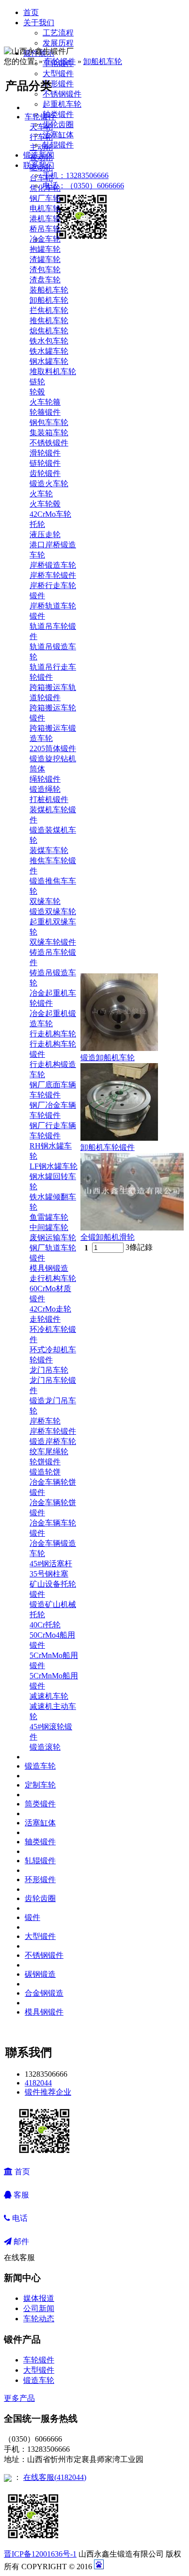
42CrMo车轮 (50, 514)
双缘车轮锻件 (53, 942)
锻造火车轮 (49, 484)
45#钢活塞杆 (51, 1564)
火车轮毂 (45, 504)
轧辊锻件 (58, 145)
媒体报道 (39, 2298)
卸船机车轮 (103, 61)
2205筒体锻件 (53, 748)
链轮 (37, 382)
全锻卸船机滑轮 (108, 1237)
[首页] (32, 32)
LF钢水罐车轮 (54, 1166)
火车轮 (41, 494)
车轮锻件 (60, 61)
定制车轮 (40, 1785)
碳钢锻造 (40, 1974)
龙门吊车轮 (49, 1370)
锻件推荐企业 (48, 2092)
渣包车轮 (45, 270)
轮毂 (37, 392)
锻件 (32, 1917)
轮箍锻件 (45, 412)
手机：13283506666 (76, 175)
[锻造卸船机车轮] (119, 1048)
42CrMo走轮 (50, 1309)
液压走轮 (45, 534)
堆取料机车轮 (53, 371)
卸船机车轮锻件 (108, 1147)
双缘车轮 (45, 901)
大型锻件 (58, 74)
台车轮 (41, 178)
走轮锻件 (45, 1319)
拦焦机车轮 (49, 310)
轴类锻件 (58, 114)
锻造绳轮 (45, 789)
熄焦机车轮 (49, 331)
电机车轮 (45, 208)
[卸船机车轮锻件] (119, 1138)
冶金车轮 (45, 239)
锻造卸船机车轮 (108, 1058)
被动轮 (41, 157)
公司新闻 (39, 2308)
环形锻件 (58, 84)
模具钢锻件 (44, 2012)
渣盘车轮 (45, 280)
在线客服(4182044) (55, 2477)
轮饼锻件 (45, 1462)
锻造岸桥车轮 (53, 1441)
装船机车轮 (49, 290)
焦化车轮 (45, 188)
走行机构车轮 (53, 1278)
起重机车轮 (62, 104)
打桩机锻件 (49, 799)
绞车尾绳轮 (49, 1452)
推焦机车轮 (49, 320)
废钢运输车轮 (53, 1238)
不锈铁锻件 (49, 443)
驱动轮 (41, 168)
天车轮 (41, 127)
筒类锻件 (40, 1804)
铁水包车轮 (49, 341)
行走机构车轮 (53, 1034)
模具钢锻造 (49, 1268)
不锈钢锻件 (62, 94)
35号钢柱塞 (49, 1574)
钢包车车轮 (49, 422)
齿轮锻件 (45, 473)
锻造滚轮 (45, 1747)
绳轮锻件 (45, 779)
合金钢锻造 (44, 1993)
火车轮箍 (45, 402)
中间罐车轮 (49, 1227)
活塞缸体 (58, 135)
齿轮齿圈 (58, 124)
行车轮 (41, 137)
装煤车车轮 (49, 850)
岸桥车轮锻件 (53, 575)
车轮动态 (39, 2319)
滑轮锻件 (45, 453)
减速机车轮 (49, 1696)
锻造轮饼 (45, 1472)
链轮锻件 (45, 463)
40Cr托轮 (45, 1625)
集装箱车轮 (49, 433)
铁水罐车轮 (49, 351)
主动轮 (41, 147)
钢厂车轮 (45, 198)
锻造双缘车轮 (53, 911)
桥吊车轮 (45, 229)
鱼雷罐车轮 (49, 1217)
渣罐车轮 (45, 259)
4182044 (38, 2083)
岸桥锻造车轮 (53, 565)
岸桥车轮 (45, 1421)
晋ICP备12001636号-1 (40, 2554)
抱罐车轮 (45, 249)
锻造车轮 (40, 1766)
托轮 (37, 524)
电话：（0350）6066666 (83, 186)
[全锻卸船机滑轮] (132, 1228)
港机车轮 (45, 219)
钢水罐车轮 (49, 361)
